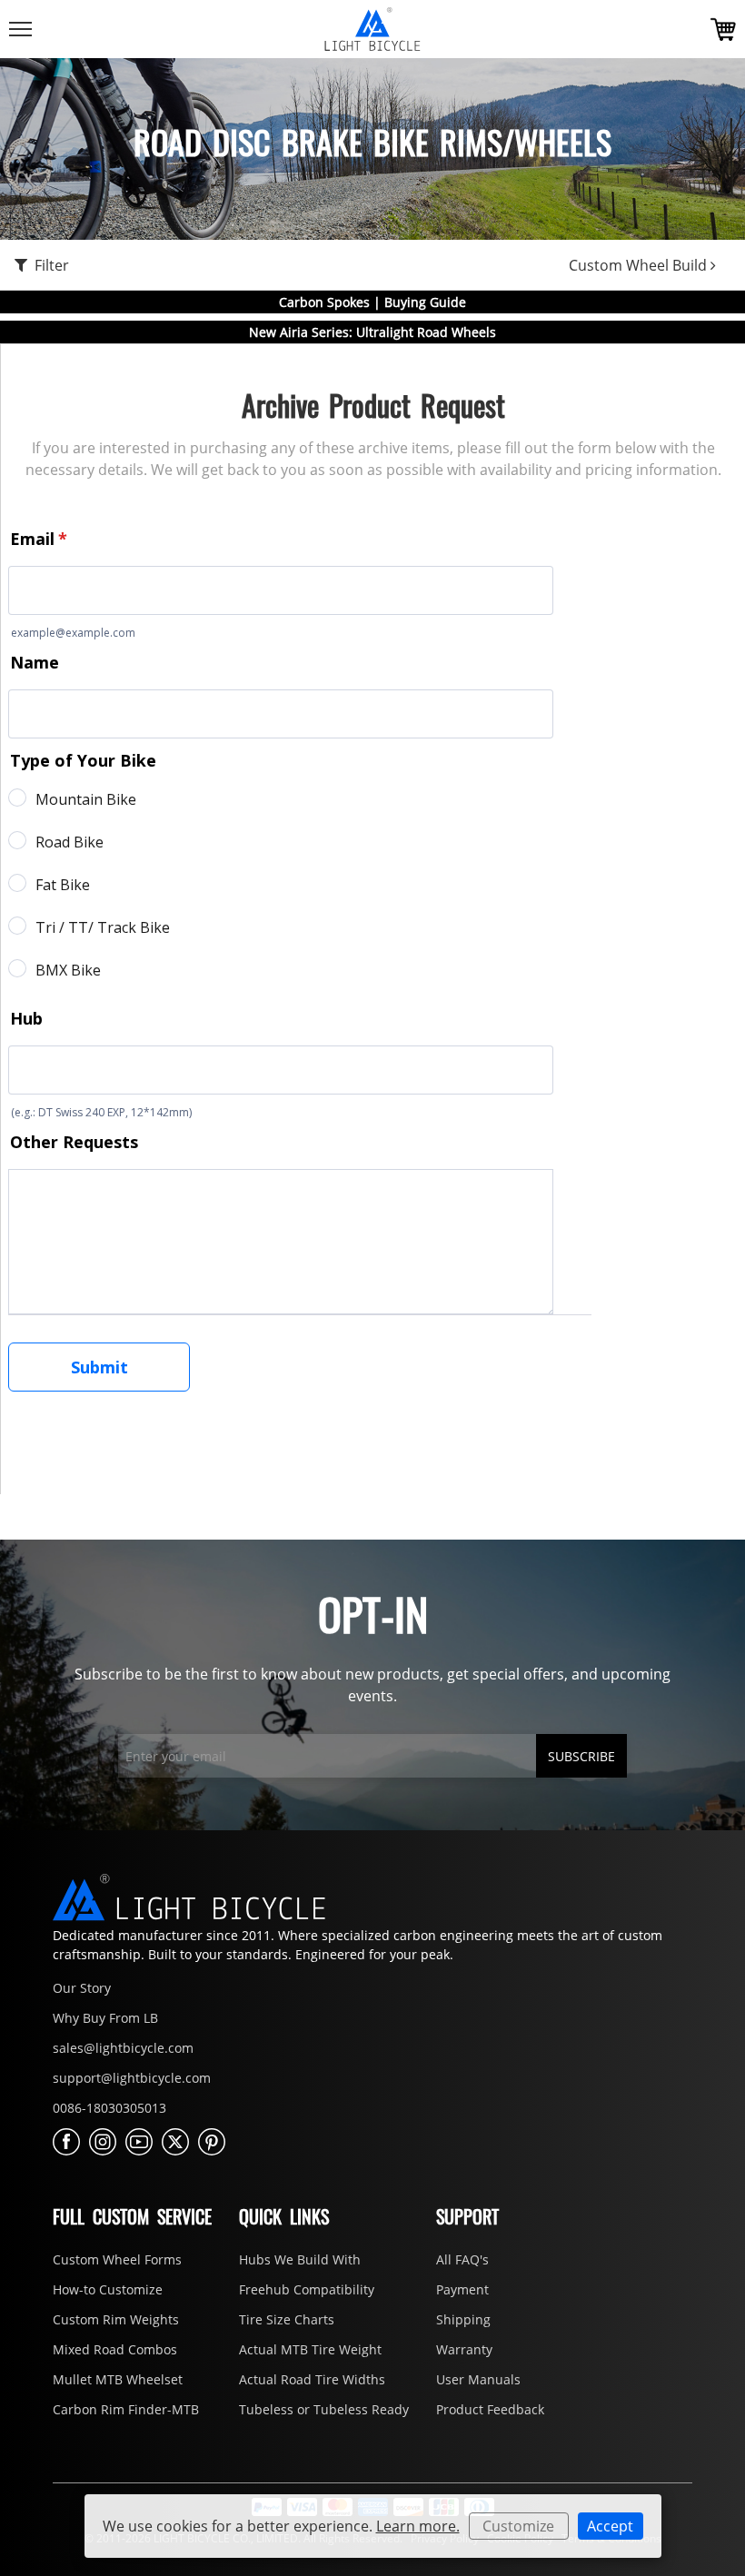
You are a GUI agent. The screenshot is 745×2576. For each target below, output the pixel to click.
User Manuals (478, 2379)
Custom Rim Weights (116, 2319)
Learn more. (418, 2526)
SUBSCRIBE (581, 1756)
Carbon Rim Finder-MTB (126, 2409)
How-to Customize (108, 2289)
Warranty (464, 2349)
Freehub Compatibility (307, 2289)
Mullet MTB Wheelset (118, 2379)
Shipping (463, 2319)
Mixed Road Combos (115, 2349)
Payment (462, 2289)
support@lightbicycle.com (132, 2078)
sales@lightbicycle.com (123, 2048)
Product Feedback (490, 2409)
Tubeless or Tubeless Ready (324, 2409)
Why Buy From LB (105, 2018)
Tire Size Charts (287, 2319)
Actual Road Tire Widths (312, 2379)
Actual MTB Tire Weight (310, 2349)
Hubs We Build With (300, 2259)
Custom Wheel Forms (117, 2259)
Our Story (82, 1988)
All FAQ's (462, 2259)
